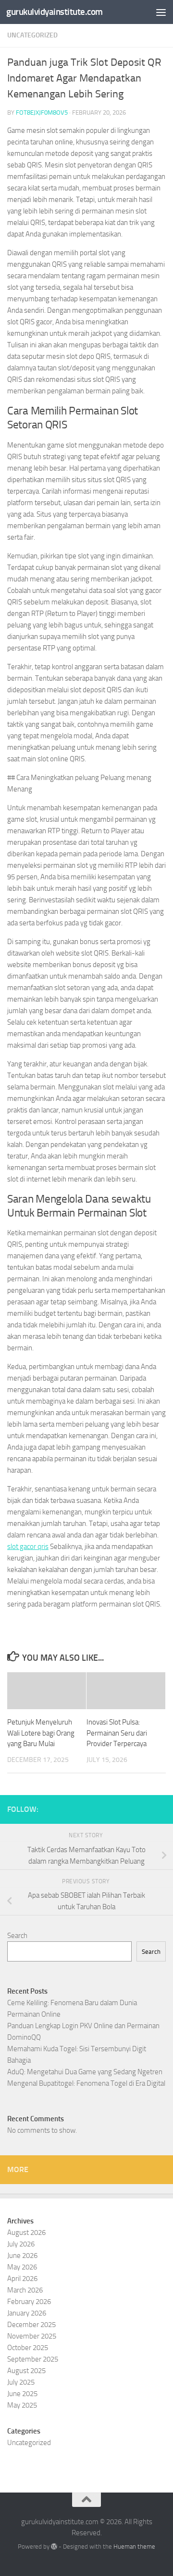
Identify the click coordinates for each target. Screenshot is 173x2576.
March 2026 (25, 2290)
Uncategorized (32, 35)
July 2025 (21, 2382)
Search (17, 1936)
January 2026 (27, 2313)
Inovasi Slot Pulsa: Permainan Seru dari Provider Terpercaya (117, 1733)
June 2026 (22, 2256)
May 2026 (22, 2267)
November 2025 (32, 2336)
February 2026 (29, 2302)
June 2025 (22, 2394)
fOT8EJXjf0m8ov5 (42, 112)
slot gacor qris (28, 1547)
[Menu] (161, 12)
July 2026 (21, 2244)
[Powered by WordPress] (54, 2546)
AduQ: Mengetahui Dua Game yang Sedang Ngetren (85, 2072)
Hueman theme (134, 2546)
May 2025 (22, 2405)
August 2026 (26, 2233)
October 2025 (28, 2348)
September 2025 (33, 2359)
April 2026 (22, 2279)
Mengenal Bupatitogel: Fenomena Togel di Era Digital (86, 2083)
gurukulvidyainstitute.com (55, 12)
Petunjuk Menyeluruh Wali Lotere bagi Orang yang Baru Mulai (41, 1733)
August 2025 (26, 2371)
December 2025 (31, 2325)
